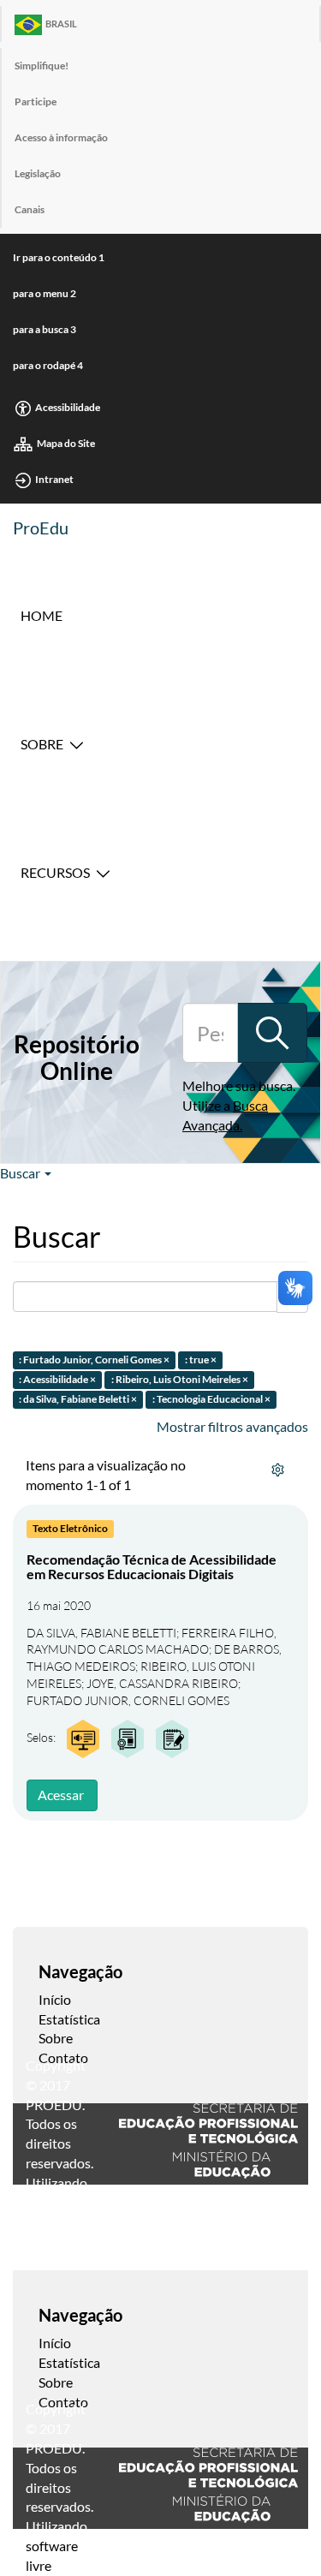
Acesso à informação (61, 137)
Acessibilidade (68, 407)
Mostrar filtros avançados (232, 1426)
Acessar (61, 1795)
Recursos (55, 872)
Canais (30, 209)
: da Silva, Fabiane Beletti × (78, 1399)
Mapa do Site (66, 443)
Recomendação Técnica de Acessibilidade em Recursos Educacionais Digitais (152, 1567)
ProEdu (41, 528)
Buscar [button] (21, 1173)
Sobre (42, 744)
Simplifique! (42, 66)
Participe (36, 101)
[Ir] (272, 1033)
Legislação (38, 173)
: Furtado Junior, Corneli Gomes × (94, 1360)
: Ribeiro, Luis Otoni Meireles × (180, 1379)
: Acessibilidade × (57, 1379)
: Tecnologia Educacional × (211, 1399)
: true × (201, 1360)
